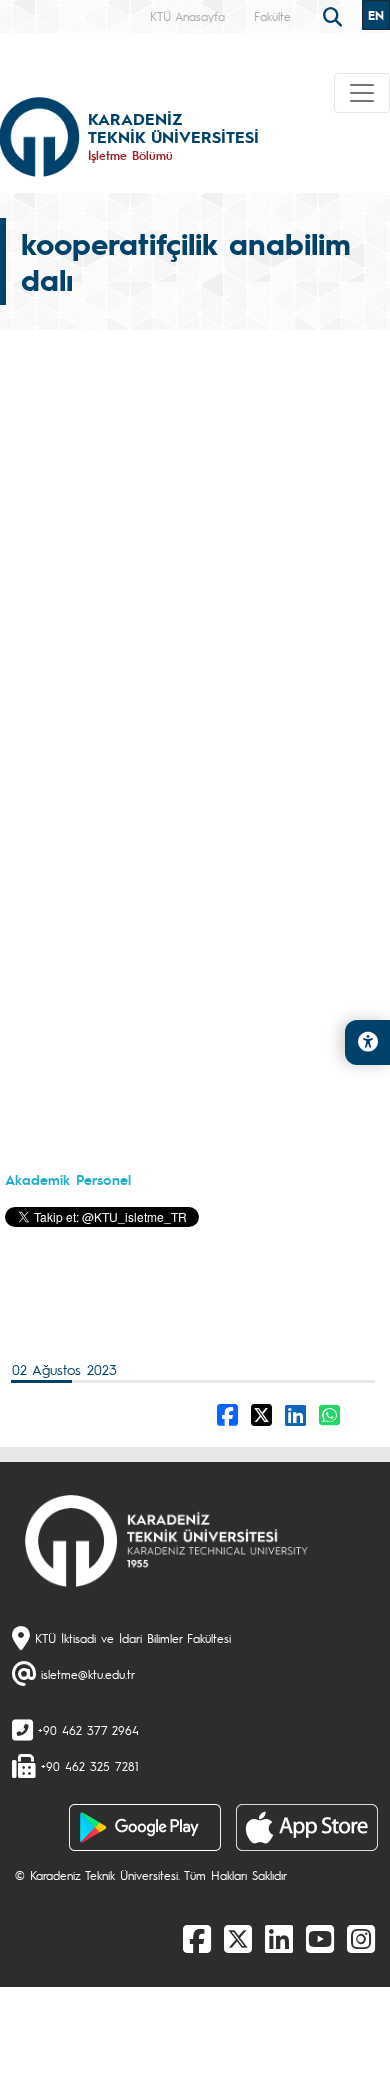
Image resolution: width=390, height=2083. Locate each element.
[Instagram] (361, 1938)
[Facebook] (197, 1938)
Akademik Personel (68, 1179)
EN (376, 15)
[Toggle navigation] (362, 93)
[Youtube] (320, 1938)
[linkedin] (279, 1938)
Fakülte (272, 16)
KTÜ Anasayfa (187, 16)
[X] (238, 1938)
